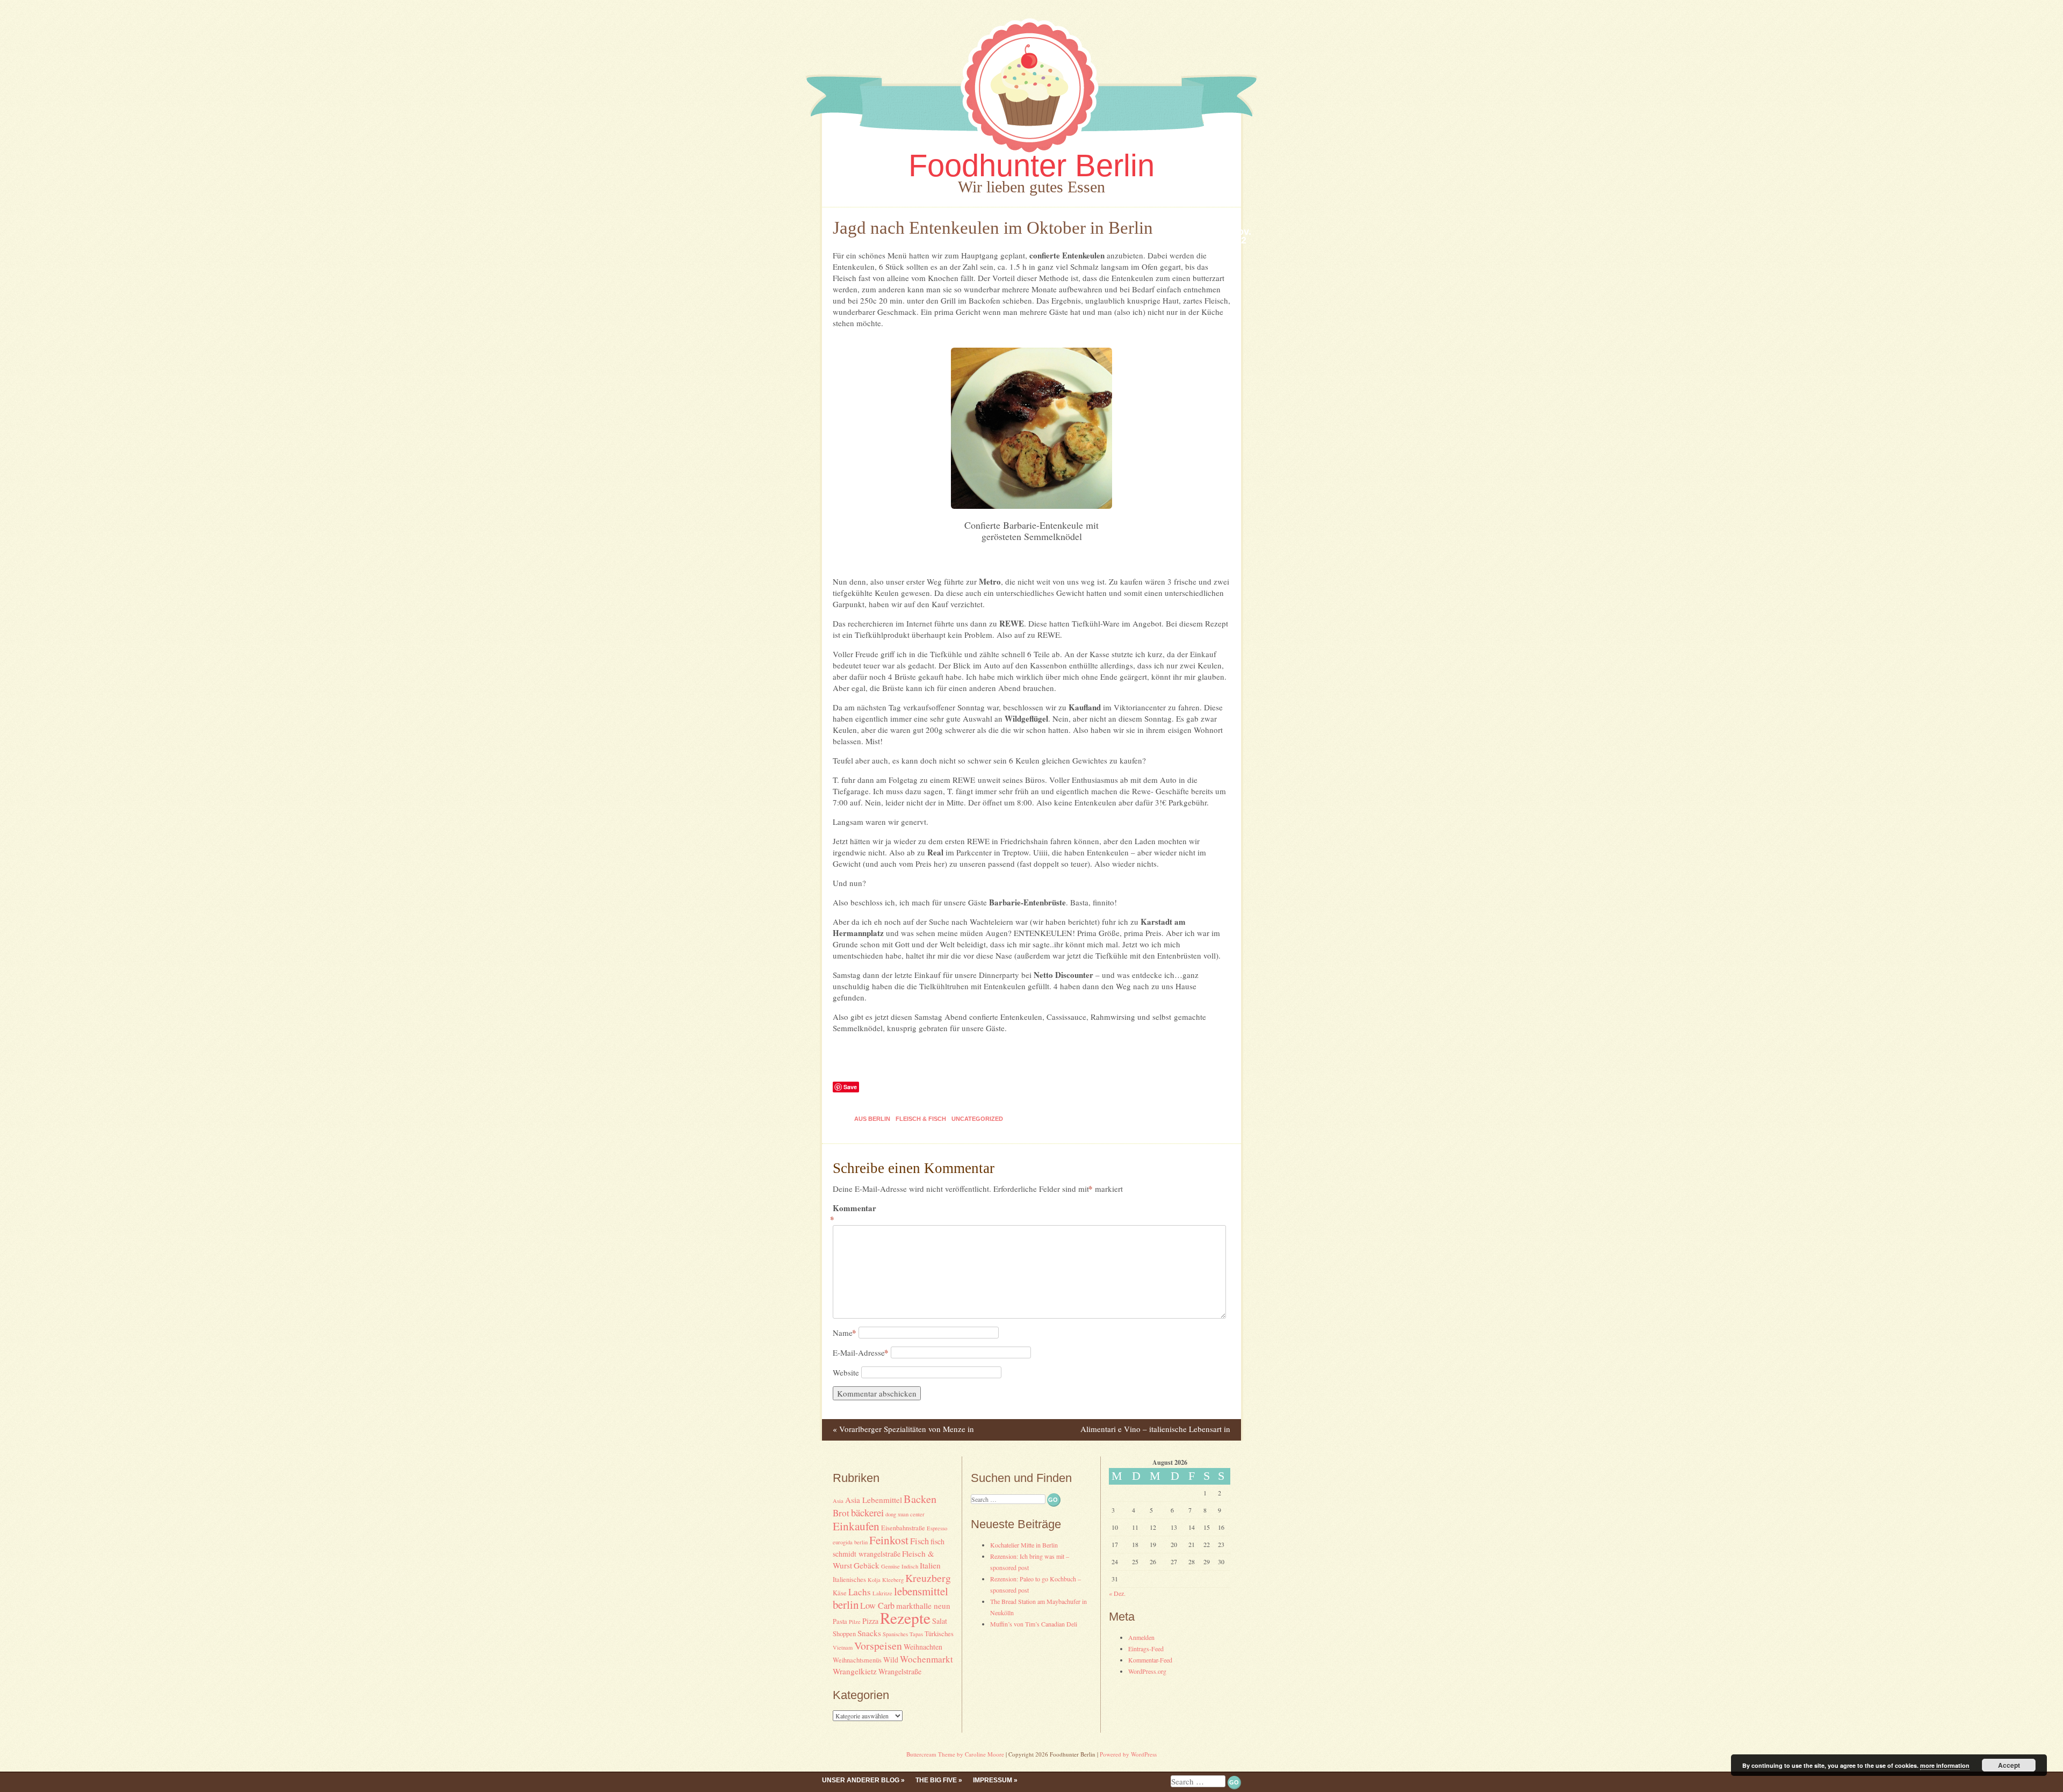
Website (846, 1372)
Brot (841, 1513)
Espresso (937, 1528)
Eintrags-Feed (1146, 1649)
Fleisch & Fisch (921, 1119)
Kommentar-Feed (1150, 1660)
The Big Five (936, 1780)
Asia (838, 1501)
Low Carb (877, 1606)
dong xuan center (905, 1514)
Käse (840, 1593)
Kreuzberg (928, 1578)
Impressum (993, 1780)
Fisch (919, 1541)
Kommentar (854, 1214)
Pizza (870, 1621)
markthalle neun (923, 1606)
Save (850, 1087)
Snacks (869, 1633)
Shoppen (844, 1634)
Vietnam (843, 1647)
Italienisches (849, 1579)
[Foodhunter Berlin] (1031, 155)
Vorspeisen (878, 1646)
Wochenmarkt (926, 1659)
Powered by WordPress (1128, 1754)
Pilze (855, 1622)
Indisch (910, 1566)
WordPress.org (1147, 1671)
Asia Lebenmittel (874, 1500)
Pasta (840, 1621)
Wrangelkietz (855, 1671)
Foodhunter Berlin (1031, 165)
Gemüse (890, 1566)
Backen (920, 1499)
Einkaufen (856, 1526)
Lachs (860, 1592)
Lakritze (882, 1593)
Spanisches (895, 1634)
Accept (2009, 1765)
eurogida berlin (850, 1542)
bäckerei (867, 1512)
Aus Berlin (872, 1119)
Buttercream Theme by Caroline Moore (955, 1754)
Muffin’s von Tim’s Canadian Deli (1034, 1624)
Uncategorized (977, 1119)
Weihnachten (923, 1647)
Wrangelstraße (900, 1671)
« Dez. (1117, 1593)
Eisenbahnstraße (903, 1528)
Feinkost (889, 1540)
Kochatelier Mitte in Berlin (1024, 1545)
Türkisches (939, 1634)
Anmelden (1141, 1637)
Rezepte (905, 1618)
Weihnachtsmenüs (857, 1660)
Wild (891, 1660)
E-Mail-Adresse (861, 1352)
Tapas (916, 1634)
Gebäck (867, 1565)
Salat (940, 1621)
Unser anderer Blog (861, 1780)
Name (845, 1333)
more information (1945, 1765)
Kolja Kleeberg (886, 1580)
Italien (930, 1565)
